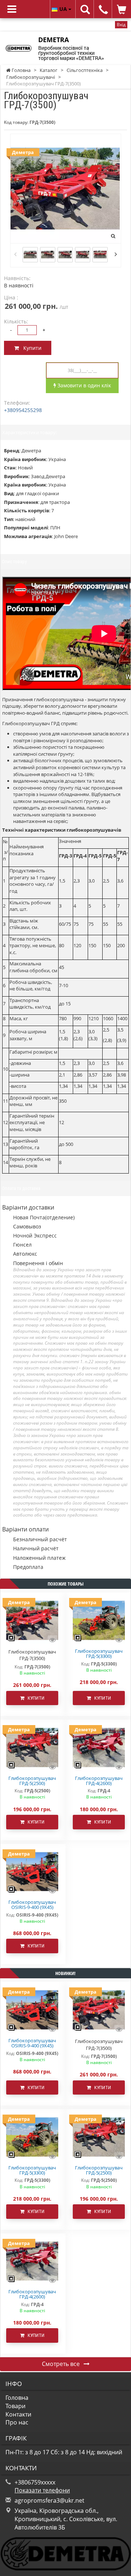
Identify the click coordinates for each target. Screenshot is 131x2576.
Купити (30, 348)
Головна (17, 2398)
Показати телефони (42, 2490)
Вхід (121, 25)
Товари (15, 2406)
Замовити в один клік (84, 385)
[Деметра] (99, 1620)
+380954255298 (23, 410)
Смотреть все (61, 2364)
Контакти (18, 2414)
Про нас (17, 2422)
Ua (64, 9)
